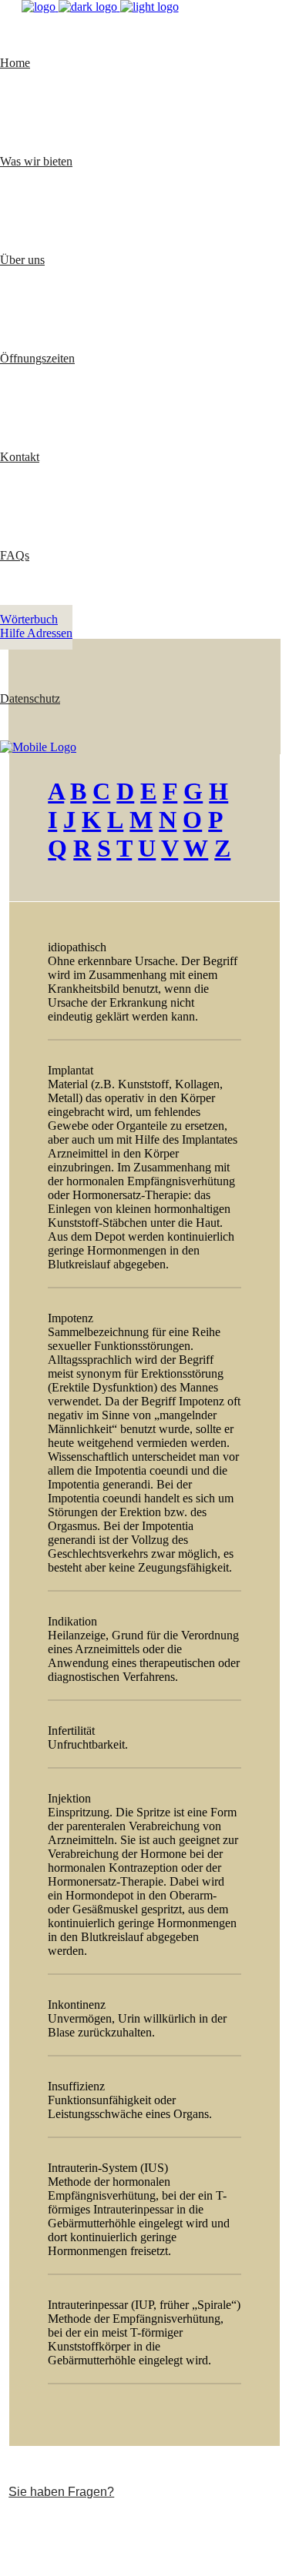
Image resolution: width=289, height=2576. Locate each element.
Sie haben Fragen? (61, 2492)
